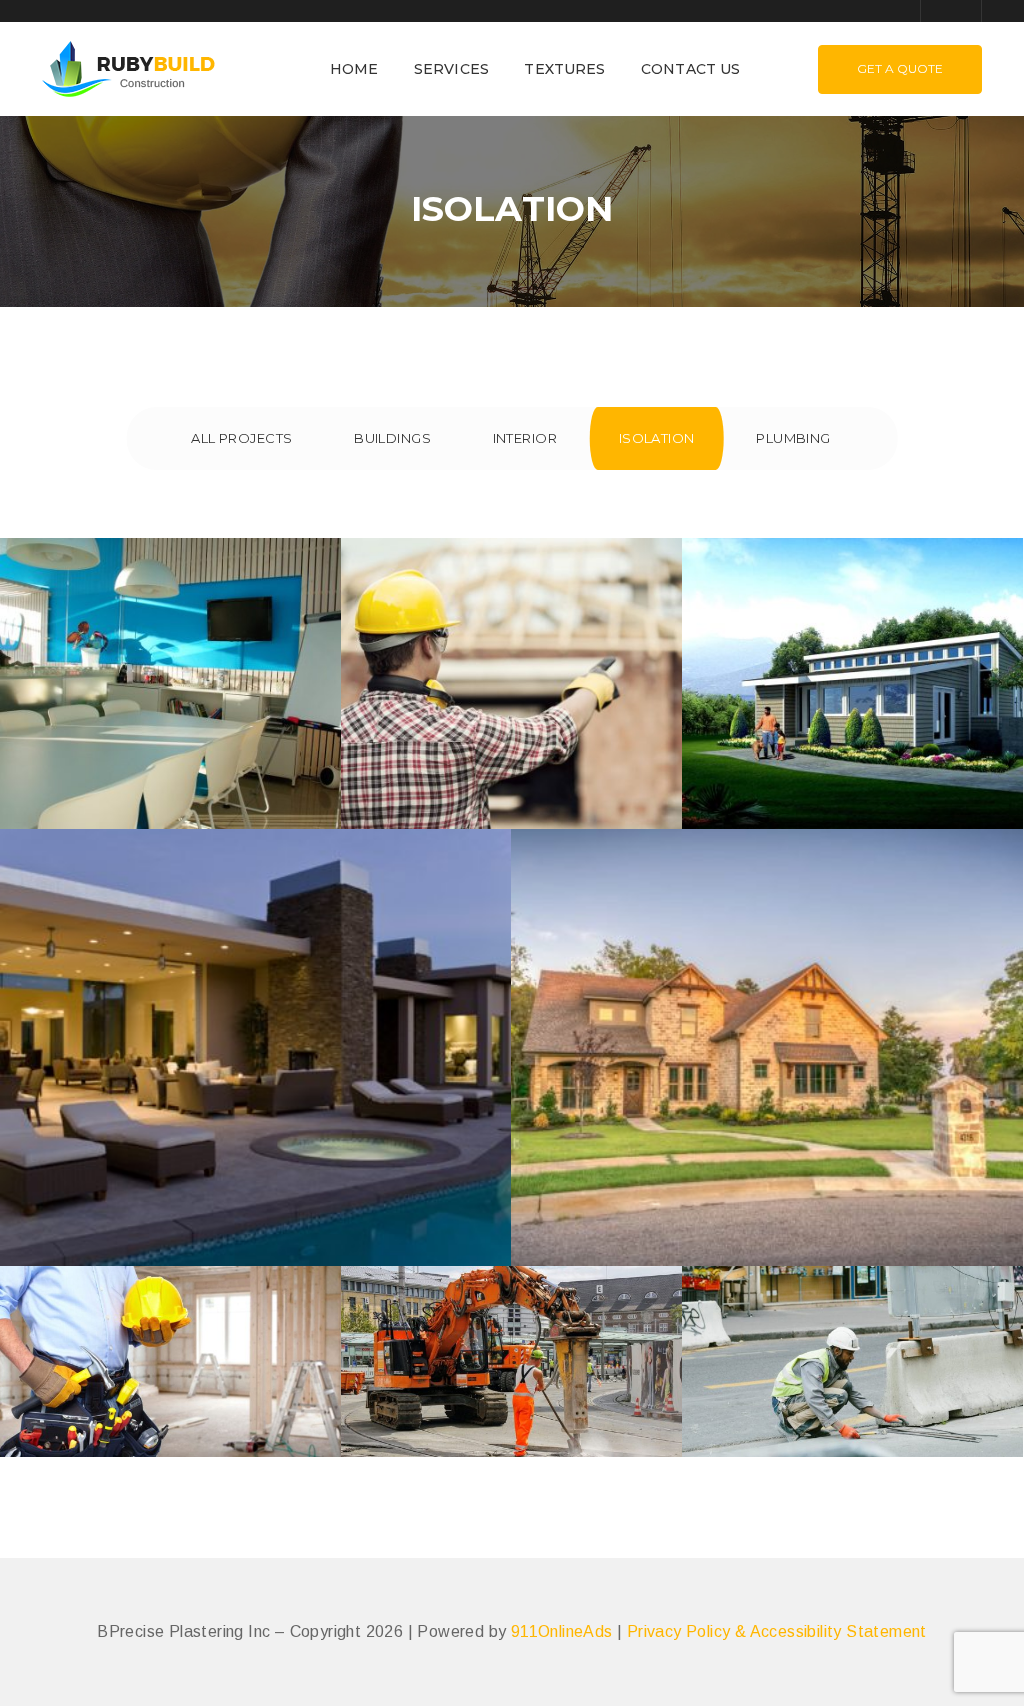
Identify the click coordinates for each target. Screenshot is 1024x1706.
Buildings (392, 438)
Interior (525, 438)
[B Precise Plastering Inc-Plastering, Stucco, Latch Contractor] (128, 67)
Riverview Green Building (852, 718)
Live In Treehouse (766, 1081)
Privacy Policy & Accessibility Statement (777, 1631)
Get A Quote (900, 68)
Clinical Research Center (511, 718)
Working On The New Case (511, 1396)
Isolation (657, 438)
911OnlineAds (562, 1631)
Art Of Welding (852, 1386)
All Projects (241, 438)
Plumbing (793, 438)
